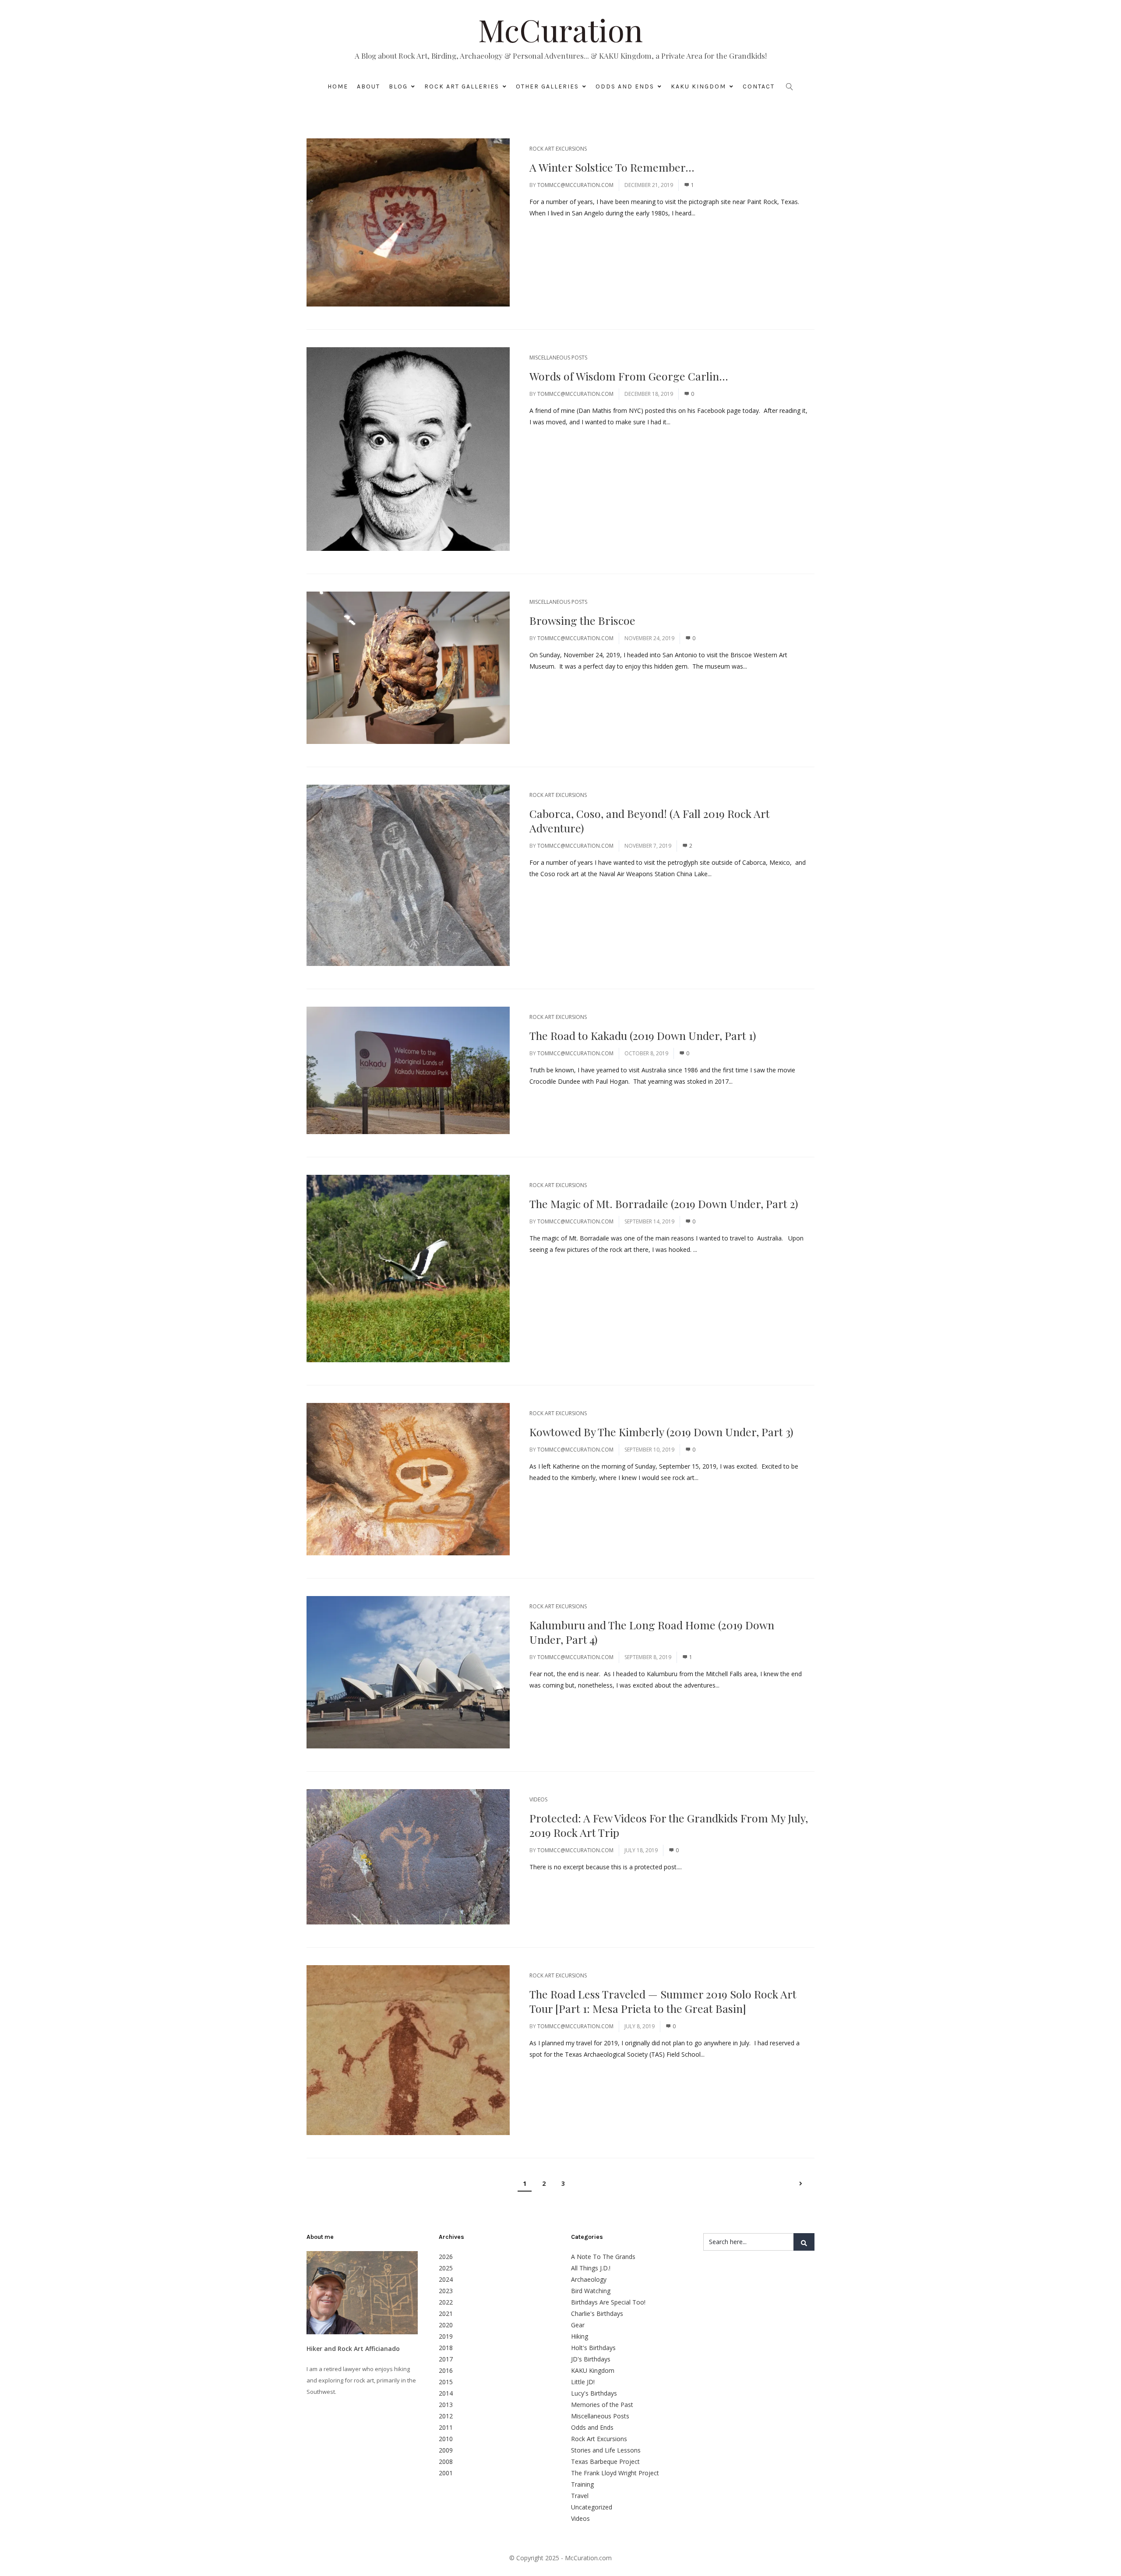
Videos (538, 1799)
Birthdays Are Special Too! (608, 2302)
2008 (446, 2461)
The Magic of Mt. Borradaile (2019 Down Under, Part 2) (664, 1203)
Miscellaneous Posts (558, 358)
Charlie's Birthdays (597, 2313)
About (368, 86)
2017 (446, 2359)
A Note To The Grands (603, 2257)
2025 (446, 2268)
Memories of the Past (602, 2405)
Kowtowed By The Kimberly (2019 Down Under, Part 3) (661, 1432)
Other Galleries (547, 86)
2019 (446, 2336)
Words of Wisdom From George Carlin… (629, 376)
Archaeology (589, 2279)
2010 (446, 2439)
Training (582, 2484)
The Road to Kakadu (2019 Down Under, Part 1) (643, 1035)
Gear (578, 2325)
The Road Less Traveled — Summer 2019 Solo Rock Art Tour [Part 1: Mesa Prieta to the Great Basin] (663, 2001)
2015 (446, 2382)
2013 (446, 2405)
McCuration (560, 29)
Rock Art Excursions (558, 149)
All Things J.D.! (591, 2268)
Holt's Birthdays (593, 2348)
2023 (446, 2291)
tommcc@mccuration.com (575, 185)
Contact (759, 86)
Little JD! (583, 2382)
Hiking (580, 2336)
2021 (446, 2313)
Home (338, 86)
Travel (580, 2496)
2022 (446, 2302)
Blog (398, 86)
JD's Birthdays (591, 2359)
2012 (446, 2416)
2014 (446, 2393)
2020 (446, 2325)
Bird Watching (591, 2291)
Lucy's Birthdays (594, 2393)
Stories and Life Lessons (606, 2450)
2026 (446, 2257)
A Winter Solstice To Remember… (612, 167)
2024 (446, 2279)
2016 (446, 2370)
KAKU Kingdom (698, 86)
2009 (446, 2450)
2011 (446, 2427)
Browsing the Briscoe (582, 620)
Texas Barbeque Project (605, 2461)
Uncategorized (592, 2507)
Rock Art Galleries (462, 86)
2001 (446, 2473)
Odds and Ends (625, 86)
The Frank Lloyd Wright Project (615, 2473)
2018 (446, 2348)
